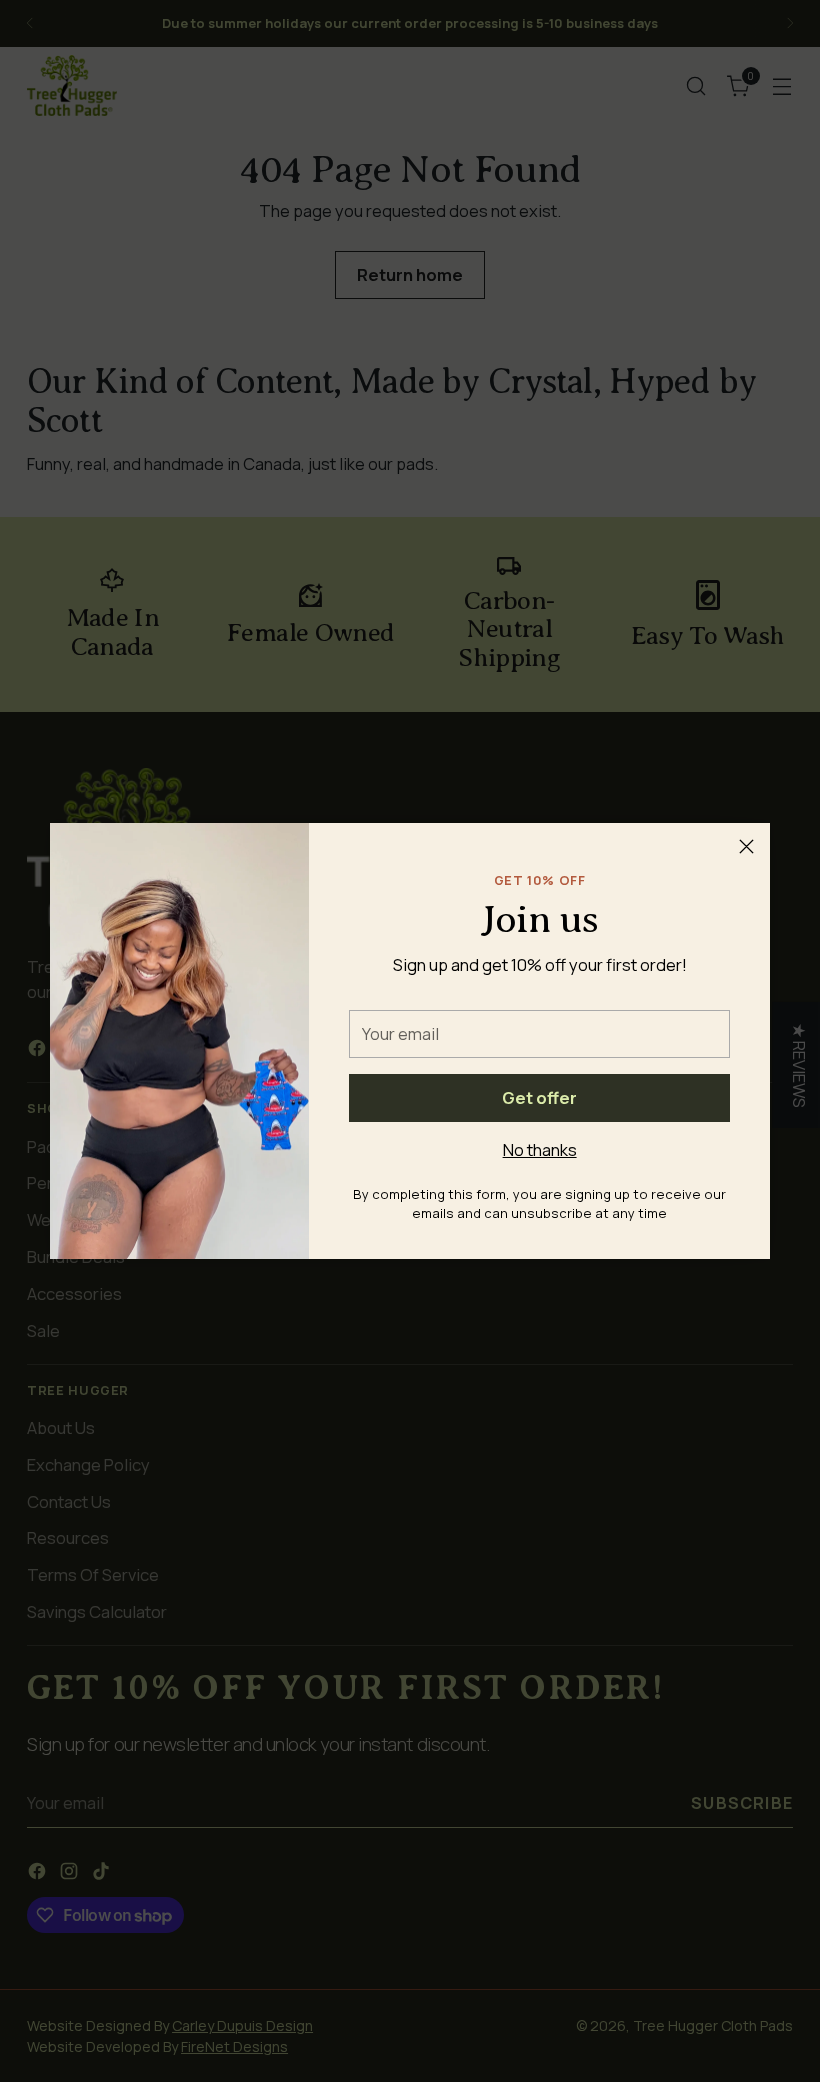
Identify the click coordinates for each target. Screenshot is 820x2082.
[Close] (746, 846)
